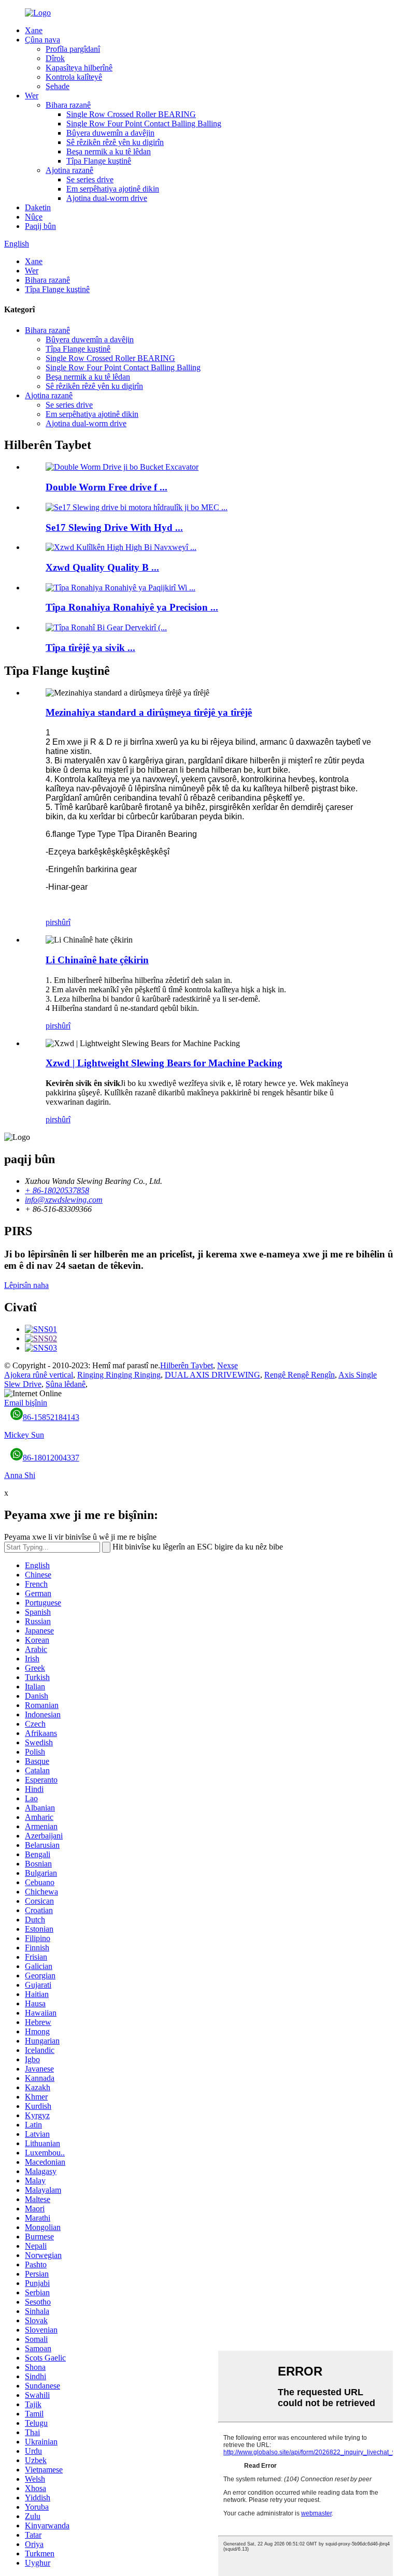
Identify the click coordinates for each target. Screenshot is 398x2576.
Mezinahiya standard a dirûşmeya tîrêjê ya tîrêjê (149, 712)
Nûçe (34, 217)
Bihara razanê (68, 105)
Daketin (38, 207)
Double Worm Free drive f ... (106, 487)
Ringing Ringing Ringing (119, 1375)
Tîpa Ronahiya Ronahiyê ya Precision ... (132, 607)
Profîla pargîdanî (73, 49)
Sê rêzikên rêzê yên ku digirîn (115, 142)
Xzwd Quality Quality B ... (102, 567)
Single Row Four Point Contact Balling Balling (144, 124)
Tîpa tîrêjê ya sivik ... (90, 648)
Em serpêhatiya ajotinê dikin (113, 189)
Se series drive (90, 179)
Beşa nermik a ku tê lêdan (109, 151)
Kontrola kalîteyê (74, 77)
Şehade (58, 86)
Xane (34, 30)
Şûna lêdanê (66, 1384)
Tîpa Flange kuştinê (99, 161)
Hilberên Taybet (187, 1365)
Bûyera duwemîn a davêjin (110, 133)
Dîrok (55, 58)
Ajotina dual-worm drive (107, 198)
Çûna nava (42, 40)
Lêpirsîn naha (26, 1285)
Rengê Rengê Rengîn (300, 1375)
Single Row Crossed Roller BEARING (131, 114)
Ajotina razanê (69, 170)
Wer (32, 96)
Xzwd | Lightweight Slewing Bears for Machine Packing (164, 1063)
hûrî (64, 922)
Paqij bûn (40, 226)
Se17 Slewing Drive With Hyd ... (114, 527)
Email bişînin (26, 1403)
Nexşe (228, 1365)
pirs (52, 922)
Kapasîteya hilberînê (79, 68)
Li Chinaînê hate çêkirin (97, 960)
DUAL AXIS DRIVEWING (212, 1375)
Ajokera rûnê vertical (39, 1375)
